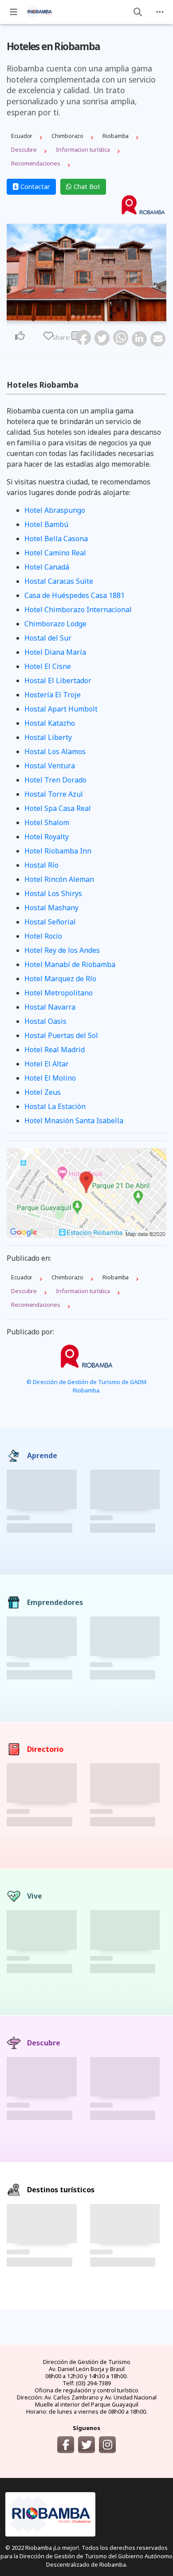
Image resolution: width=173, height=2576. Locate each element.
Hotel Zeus (43, 1092)
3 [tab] (84, 316)
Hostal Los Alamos (55, 751)
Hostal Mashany (51, 908)
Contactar (34, 187)
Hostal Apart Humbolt (61, 709)
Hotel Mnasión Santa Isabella (74, 1121)
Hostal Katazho (50, 723)
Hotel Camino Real (55, 553)
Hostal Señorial (50, 922)
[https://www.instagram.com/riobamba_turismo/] (107, 2445)
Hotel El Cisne (48, 666)
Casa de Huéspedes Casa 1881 (75, 595)
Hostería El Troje (53, 695)
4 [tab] (89, 316)
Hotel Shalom (47, 822)
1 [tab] (73, 316)
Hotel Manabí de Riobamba (70, 964)
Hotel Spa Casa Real (58, 808)
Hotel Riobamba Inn (58, 851)
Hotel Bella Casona (56, 539)
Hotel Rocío (43, 936)
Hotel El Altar (47, 1064)
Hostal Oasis (45, 1021)
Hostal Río (41, 865)
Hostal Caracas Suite (59, 581)
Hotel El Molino (50, 1078)
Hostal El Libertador (58, 680)
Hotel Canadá (47, 567)
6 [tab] (100, 316)
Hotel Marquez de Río (60, 979)
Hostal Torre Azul (54, 794)
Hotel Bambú (46, 524)
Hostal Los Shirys (53, 893)
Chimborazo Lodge (55, 624)
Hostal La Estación (55, 1106)
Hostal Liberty (48, 737)
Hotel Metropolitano (59, 993)
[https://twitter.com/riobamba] (86, 2445)
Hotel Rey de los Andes (62, 950)
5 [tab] (94, 316)
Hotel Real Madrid (55, 1050)
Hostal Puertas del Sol (61, 1035)
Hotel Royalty (47, 837)
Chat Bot (86, 187)
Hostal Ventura (50, 766)
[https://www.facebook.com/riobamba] (66, 2445)
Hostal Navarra (50, 1007)
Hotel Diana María (55, 652)
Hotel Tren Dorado (55, 780)
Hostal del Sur (48, 638)
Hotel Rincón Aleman (59, 879)
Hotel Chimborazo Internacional (78, 610)
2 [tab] (79, 316)
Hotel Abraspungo (55, 510)
